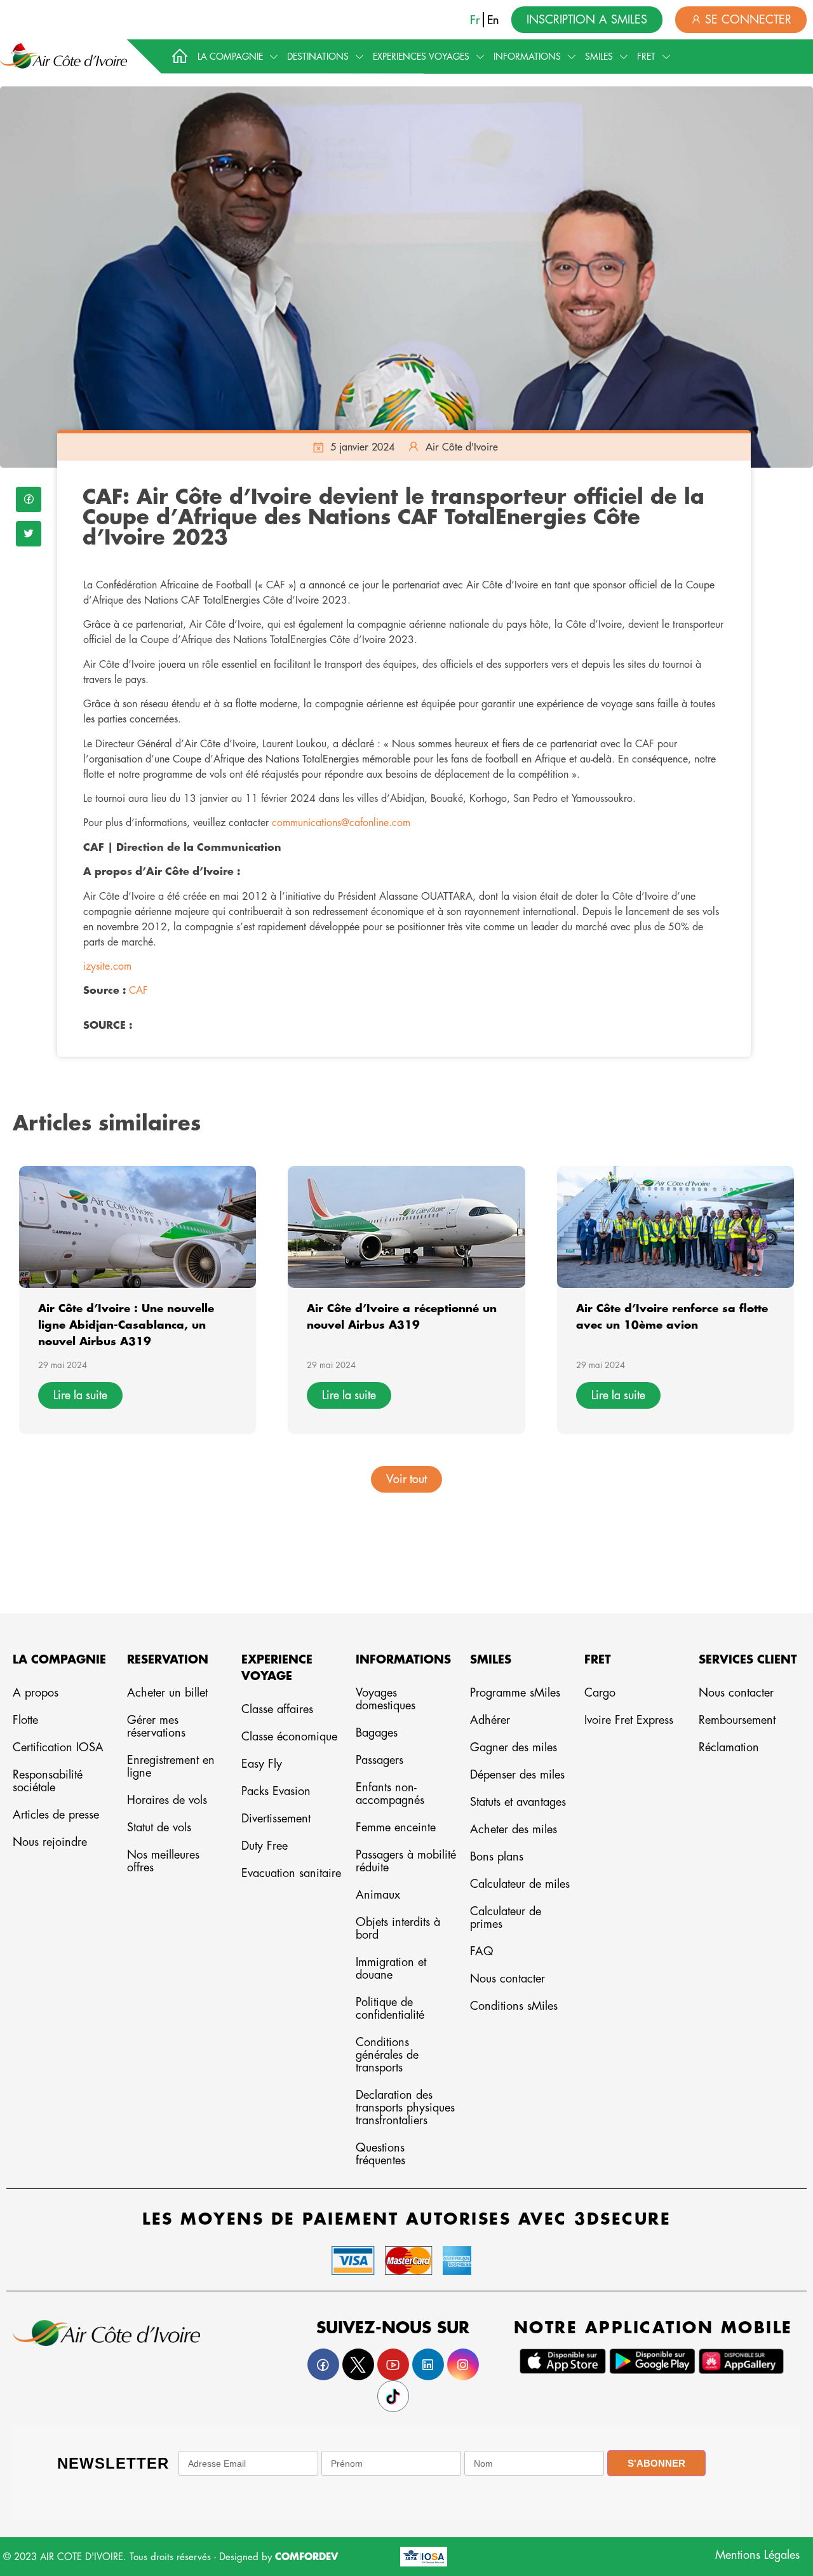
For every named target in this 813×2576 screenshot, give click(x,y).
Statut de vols (159, 1827)
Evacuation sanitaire (291, 1873)
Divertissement (276, 1819)
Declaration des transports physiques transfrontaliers (405, 2108)
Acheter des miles (514, 1829)
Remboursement (737, 1720)
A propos (36, 1693)
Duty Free (265, 1846)
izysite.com (107, 966)
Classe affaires (277, 1709)
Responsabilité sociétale (48, 1781)
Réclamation (729, 1747)
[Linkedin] (428, 2364)
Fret (646, 57)
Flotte (25, 1720)
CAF (138, 991)
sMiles (599, 57)
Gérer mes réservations (156, 1726)
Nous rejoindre (50, 1842)
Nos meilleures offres (163, 1861)
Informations (527, 57)
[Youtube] (393, 2364)
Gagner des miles (514, 1747)
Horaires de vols (167, 1800)
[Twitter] (29, 534)
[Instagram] (463, 2364)
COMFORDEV (306, 2557)
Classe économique (289, 1737)
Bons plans (497, 1857)
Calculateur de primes (506, 1918)
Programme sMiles (515, 1693)
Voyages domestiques (386, 1699)
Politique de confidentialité (390, 2009)
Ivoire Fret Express (629, 1720)
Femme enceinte (396, 1827)
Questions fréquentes (380, 2154)
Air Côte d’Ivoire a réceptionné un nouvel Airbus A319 (402, 1317)
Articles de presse (56, 1815)
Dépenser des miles (517, 1775)
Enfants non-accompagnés (390, 1794)
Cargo (600, 1693)
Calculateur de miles (520, 1884)
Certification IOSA (58, 1747)
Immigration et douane (391, 1969)
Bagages (377, 1733)
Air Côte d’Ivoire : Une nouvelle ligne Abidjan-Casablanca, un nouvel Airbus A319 (126, 1325)
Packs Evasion (276, 1791)
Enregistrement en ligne (171, 1766)
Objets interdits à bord (398, 1929)
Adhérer (490, 1720)
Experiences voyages (421, 57)
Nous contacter (507, 1979)
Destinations (318, 57)
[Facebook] (29, 499)
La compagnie (230, 57)
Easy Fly (262, 1764)
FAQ (482, 1951)
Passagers (380, 1760)
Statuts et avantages (518, 1802)
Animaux (378, 1895)
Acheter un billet (167, 1693)
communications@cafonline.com (341, 823)
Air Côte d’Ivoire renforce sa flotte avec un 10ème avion (672, 1317)
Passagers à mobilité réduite (406, 1861)
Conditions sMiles (514, 2006)
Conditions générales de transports (387, 2055)
